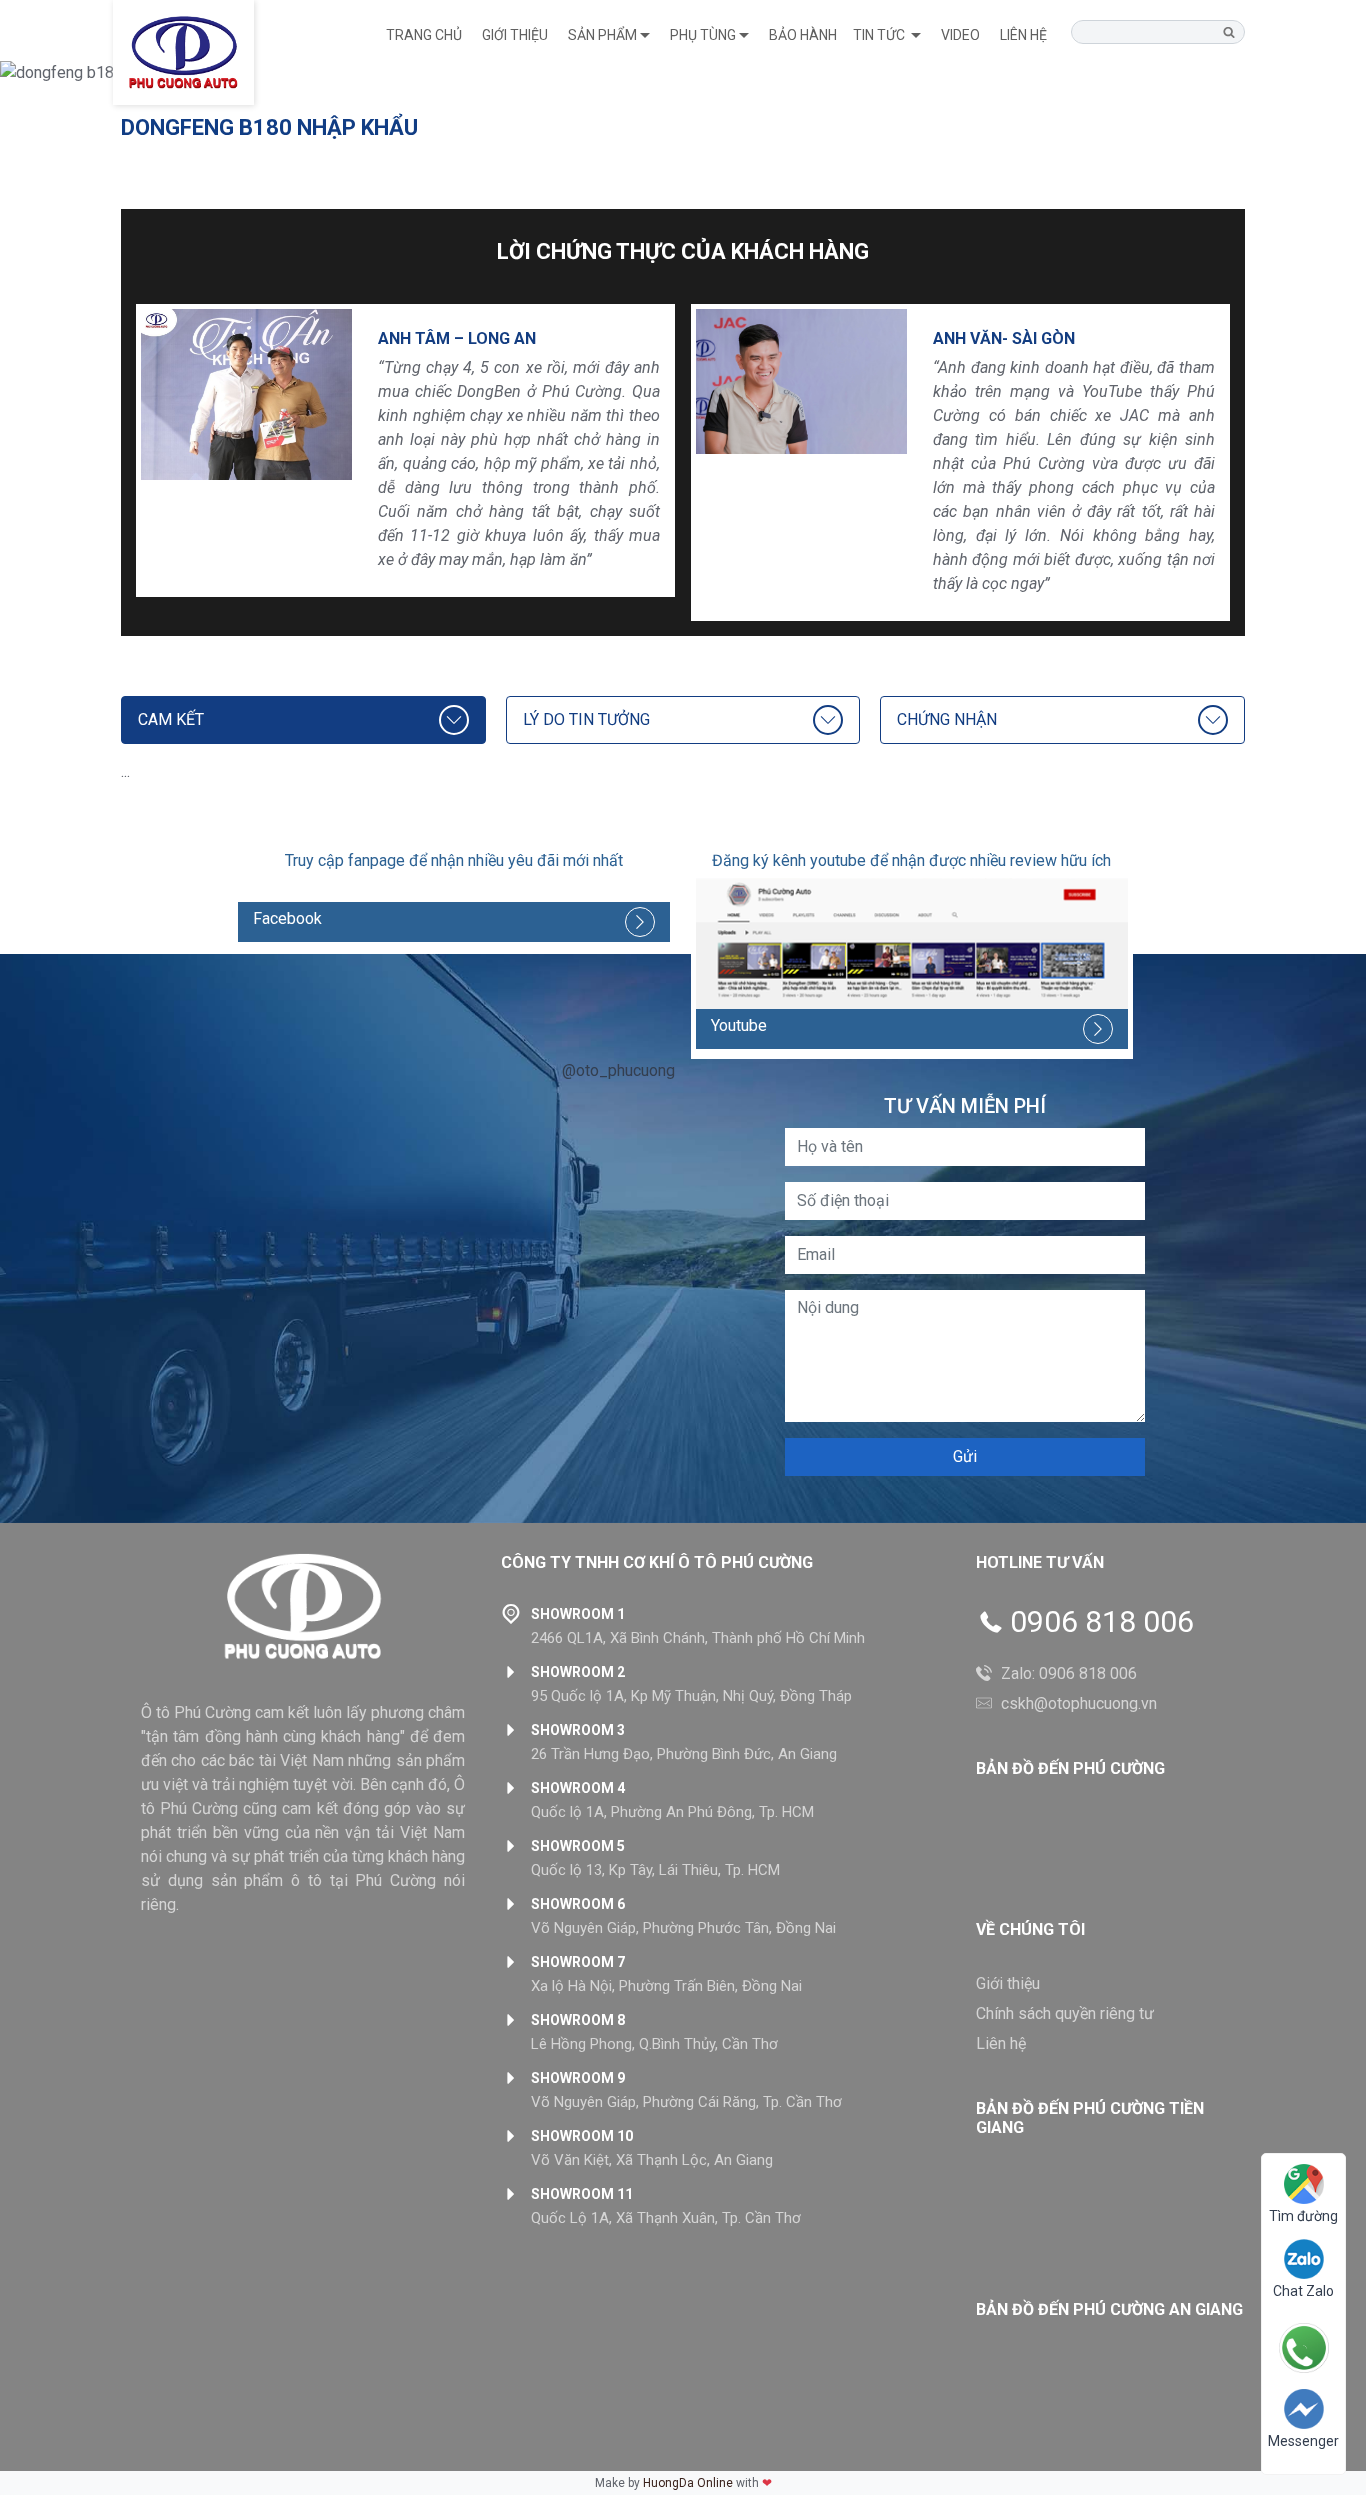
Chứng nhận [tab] (947, 719)
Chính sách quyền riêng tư (1065, 2013)
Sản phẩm (602, 35)
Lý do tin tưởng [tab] (586, 719)
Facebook (287, 918)
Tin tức (880, 35)
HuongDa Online (688, 2483)
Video (960, 35)
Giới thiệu (515, 35)
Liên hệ (1023, 35)
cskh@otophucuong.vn (1079, 1703)
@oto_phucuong (618, 1070)
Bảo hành (803, 35)
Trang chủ (424, 35)
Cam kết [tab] (171, 719)
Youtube (739, 1025)
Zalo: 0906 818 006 (1069, 1673)
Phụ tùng (703, 35)
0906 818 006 (1102, 1622)
